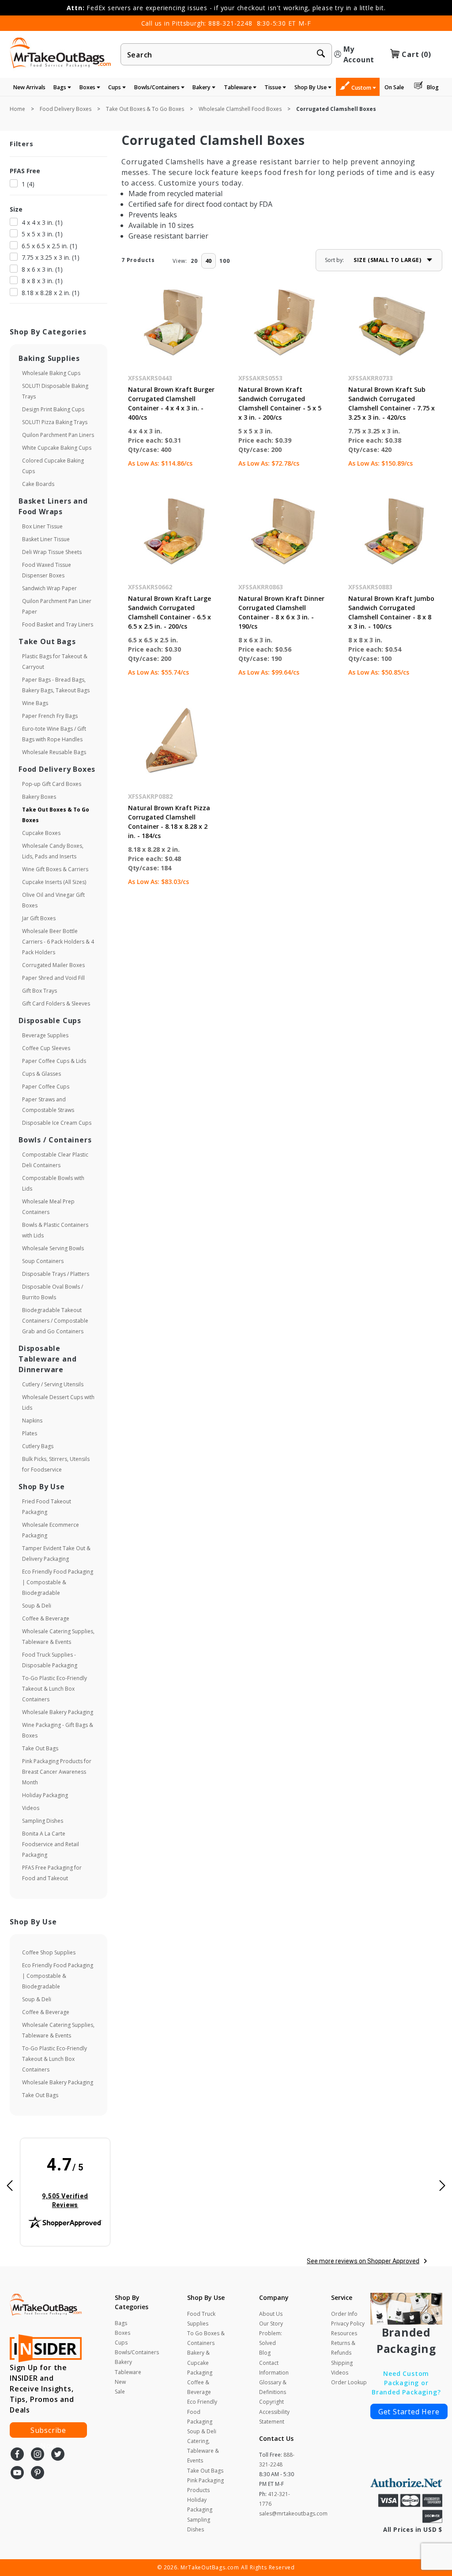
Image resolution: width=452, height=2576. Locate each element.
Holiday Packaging (45, 1795)
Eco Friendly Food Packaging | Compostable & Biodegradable (58, 1582)
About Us (271, 2314)
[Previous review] (10, 2187)
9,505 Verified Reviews (71, 2200)
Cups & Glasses (41, 1074)
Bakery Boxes (39, 797)
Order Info (344, 2314)
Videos (31, 1808)
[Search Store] (321, 55)
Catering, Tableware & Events (203, 2451)
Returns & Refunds (343, 2348)
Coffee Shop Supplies (49, 1952)
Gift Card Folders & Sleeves (56, 1003)
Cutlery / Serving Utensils (53, 1384)
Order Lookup (349, 2382)
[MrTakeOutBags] (60, 53)
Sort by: (334, 260)
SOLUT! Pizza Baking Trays (55, 422)
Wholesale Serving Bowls (53, 1248)
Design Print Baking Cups (53, 409)
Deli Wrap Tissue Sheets (52, 552)
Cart (416, 54)
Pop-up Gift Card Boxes (52, 784)
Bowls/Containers (158, 87)
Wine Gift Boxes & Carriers (55, 869)
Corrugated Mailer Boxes (53, 965)
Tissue (273, 87)
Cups (115, 87)
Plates (30, 1433)
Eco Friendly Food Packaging (202, 2411)
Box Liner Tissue (42, 526)
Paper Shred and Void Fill (53, 978)
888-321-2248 (230, 23)
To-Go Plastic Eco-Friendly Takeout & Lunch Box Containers (55, 1689)
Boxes (88, 87)
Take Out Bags (40, 1748)
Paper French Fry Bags (50, 716)
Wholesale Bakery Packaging (58, 1712)
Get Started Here (409, 2412)
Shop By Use (311, 87)
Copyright (271, 2402)
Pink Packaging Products (205, 2485)
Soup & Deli (37, 1606)
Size (16, 209)
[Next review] (442, 2187)
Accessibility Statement (274, 2417)
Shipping (342, 2363)
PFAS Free (25, 171)
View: (180, 261)
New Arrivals (29, 87)
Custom (362, 88)
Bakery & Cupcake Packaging (200, 2362)
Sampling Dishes (43, 1821)
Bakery (202, 87)
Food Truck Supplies (201, 2319)
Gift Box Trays (40, 991)
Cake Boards (38, 484)
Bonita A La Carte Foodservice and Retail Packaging (51, 1844)
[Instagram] (38, 2455)
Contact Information (274, 2368)
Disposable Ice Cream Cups (57, 1123)
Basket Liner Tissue (46, 539)
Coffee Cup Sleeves (46, 1048)
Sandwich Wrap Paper (49, 588)
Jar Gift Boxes (39, 918)
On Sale (394, 87)
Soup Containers (43, 1261)
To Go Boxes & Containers (206, 2338)
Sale (120, 2392)
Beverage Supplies (45, 1035)
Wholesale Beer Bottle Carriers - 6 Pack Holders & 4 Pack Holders (58, 942)
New (120, 2382)
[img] (65, 2182)
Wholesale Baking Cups (51, 373)
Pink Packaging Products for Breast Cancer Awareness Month (57, 1772)
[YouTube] (17, 2474)
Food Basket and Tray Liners (58, 624)
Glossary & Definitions (273, 2387)
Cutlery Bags (38, 1446)
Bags (60, 87)
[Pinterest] (38, 2474)
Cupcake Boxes (41, 833)
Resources (344, 2333)
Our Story (271, 2324)
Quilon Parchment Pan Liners (58, 435)
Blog (433, 87)
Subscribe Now (48, 2432)
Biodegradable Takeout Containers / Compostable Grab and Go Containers (55, 1321)
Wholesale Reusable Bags (54, 752)
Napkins (32, 1421)
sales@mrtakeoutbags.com (293, 2513)
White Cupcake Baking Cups (57, 448)
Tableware (238, 87)
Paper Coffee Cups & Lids (54, 1061)
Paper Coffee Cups (46, 1087)
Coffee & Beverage (46, 1618)
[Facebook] (17, 2455)
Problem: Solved (271, 2338)
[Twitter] (58, 2455)
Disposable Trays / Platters (56, 1274)
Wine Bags (35, 703)
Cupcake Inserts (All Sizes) (54, 882)
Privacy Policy (348, 2324)
